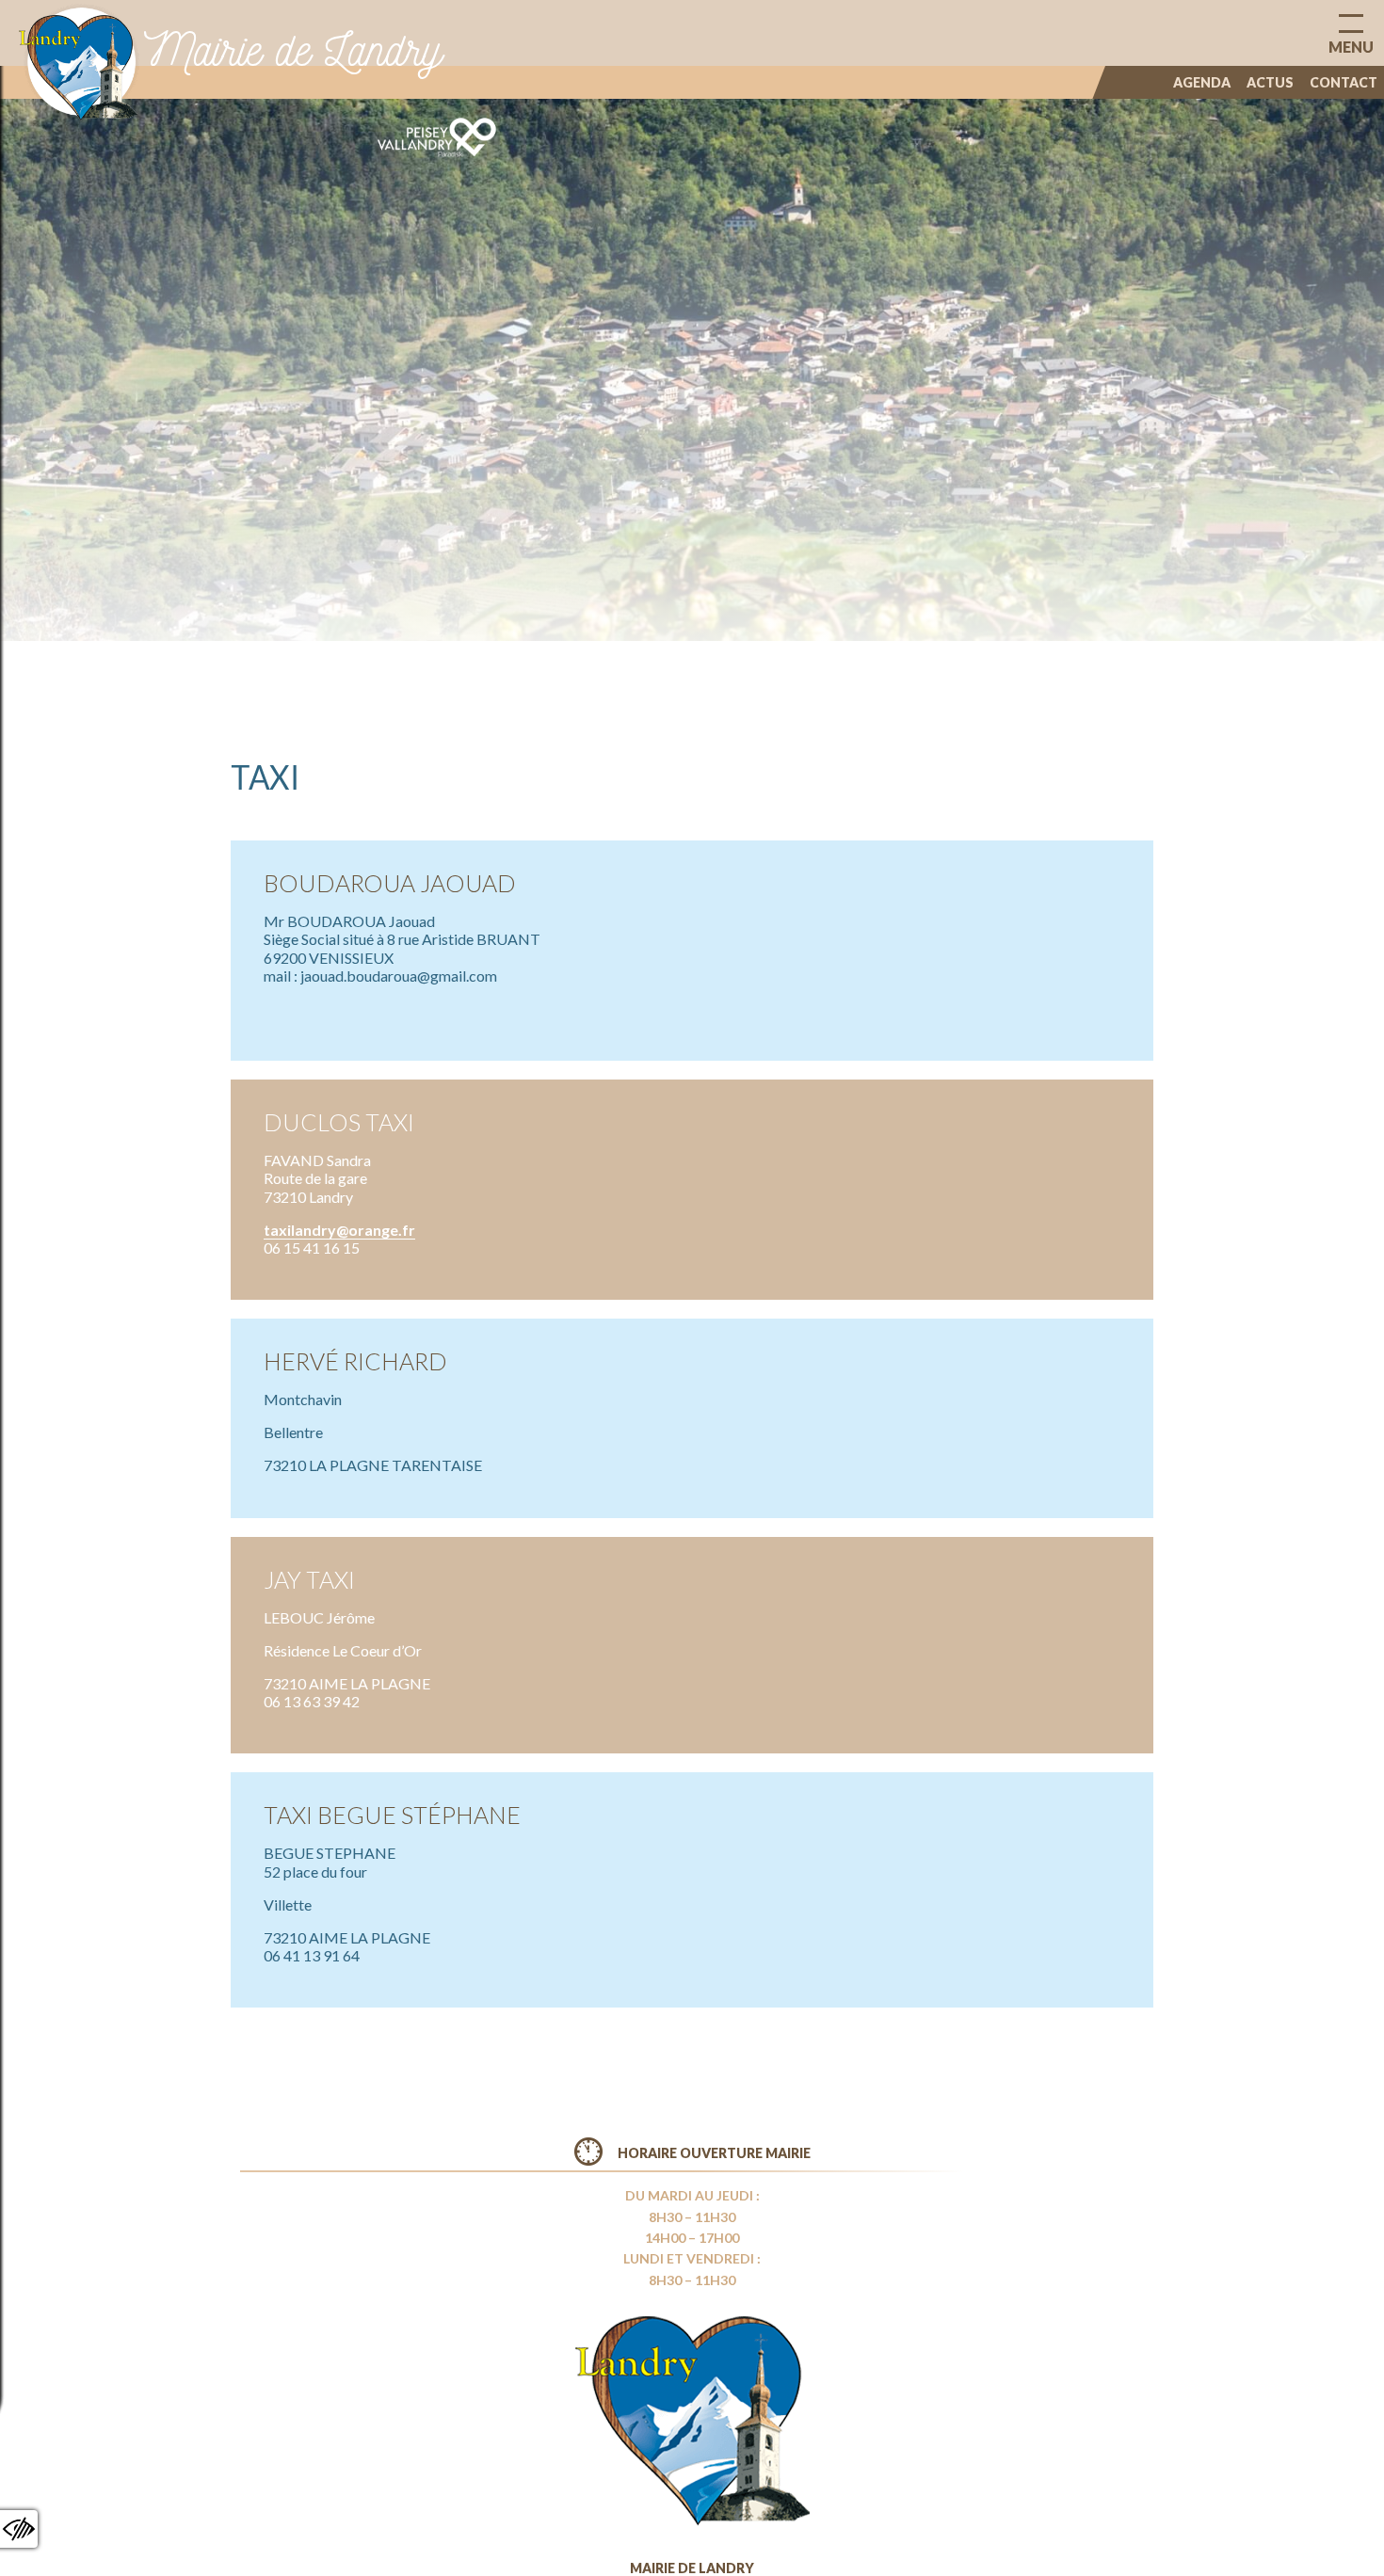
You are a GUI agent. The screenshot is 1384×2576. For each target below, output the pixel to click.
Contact (1344, 82)
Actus (1270, 82)
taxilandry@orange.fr (339, 1230)
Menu (1351, 47)
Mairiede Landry (293, 49)
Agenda (1202, 82)
